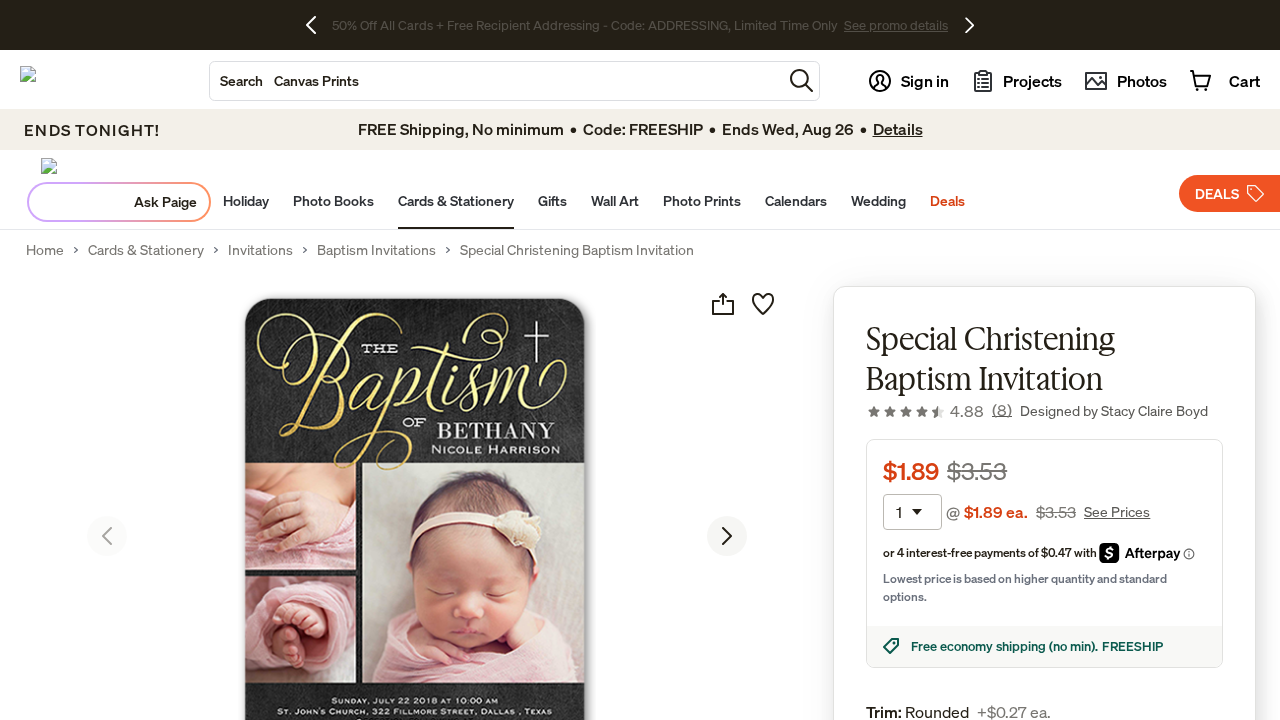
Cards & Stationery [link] (146, 250)
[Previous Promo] (318, 25)
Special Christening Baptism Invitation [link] (577, 250)
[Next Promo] (969, 25)
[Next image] (727, 536)
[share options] (723, 304)
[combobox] (496, 81)
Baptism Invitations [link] (376, 250)
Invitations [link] (260, 250)
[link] (939, 411)
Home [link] (45, 250)
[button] (801, 80)
